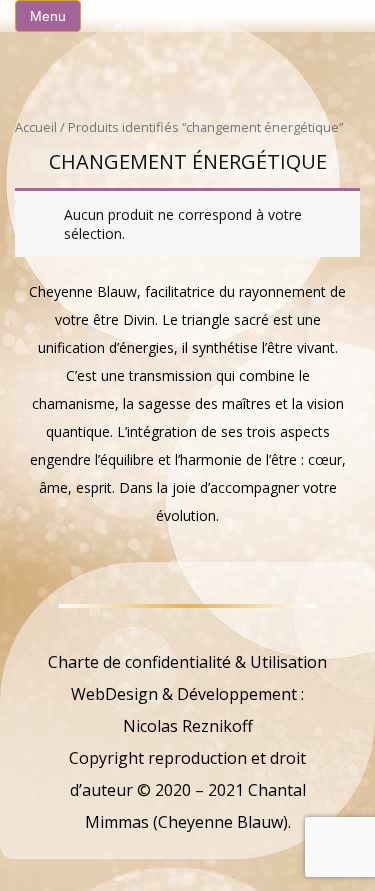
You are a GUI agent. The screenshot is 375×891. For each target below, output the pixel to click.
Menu (48, 16)
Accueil (36, 127)
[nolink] (187, 630)
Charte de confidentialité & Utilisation (187, 662)
